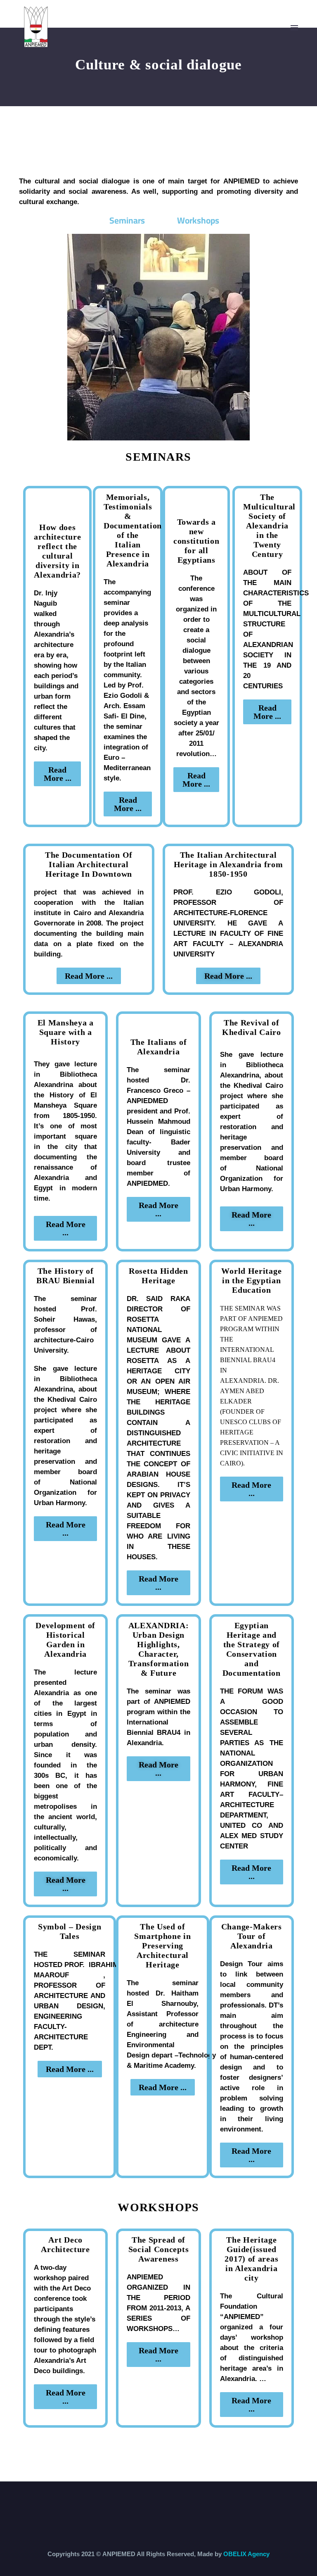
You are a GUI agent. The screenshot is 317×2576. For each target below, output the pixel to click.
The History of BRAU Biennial (65, 1276)
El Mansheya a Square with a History (66, 1032)
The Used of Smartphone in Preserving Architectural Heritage (162, 1946)
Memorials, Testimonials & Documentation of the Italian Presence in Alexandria (133, 530)
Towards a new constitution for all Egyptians (196, 541)
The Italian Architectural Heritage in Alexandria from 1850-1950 (228, 864)
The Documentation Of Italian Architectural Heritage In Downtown (89, 864)
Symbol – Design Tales (70, 1931)
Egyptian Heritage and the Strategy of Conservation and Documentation (252, 1649)
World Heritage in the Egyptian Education (251, 1280)
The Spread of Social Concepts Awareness (159, 2249)
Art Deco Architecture (65, 2244)
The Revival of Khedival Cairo (252, 1027)
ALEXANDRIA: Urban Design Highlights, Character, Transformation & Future (159, 1649)
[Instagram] (153, 2504)
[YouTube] (175, 2504)
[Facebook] (142, 2504)
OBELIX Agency (246, 2554)
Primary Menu (294, 28)
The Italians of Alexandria (159, 1047)
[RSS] (164, 2504)
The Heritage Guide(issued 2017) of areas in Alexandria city (251, 2259)
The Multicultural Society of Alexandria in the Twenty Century (269, 526)
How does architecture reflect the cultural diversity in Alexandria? (57, 551)
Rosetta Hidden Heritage (158, 1276)
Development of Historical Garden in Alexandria (65, 1640)
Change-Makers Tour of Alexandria (252, 1936)
